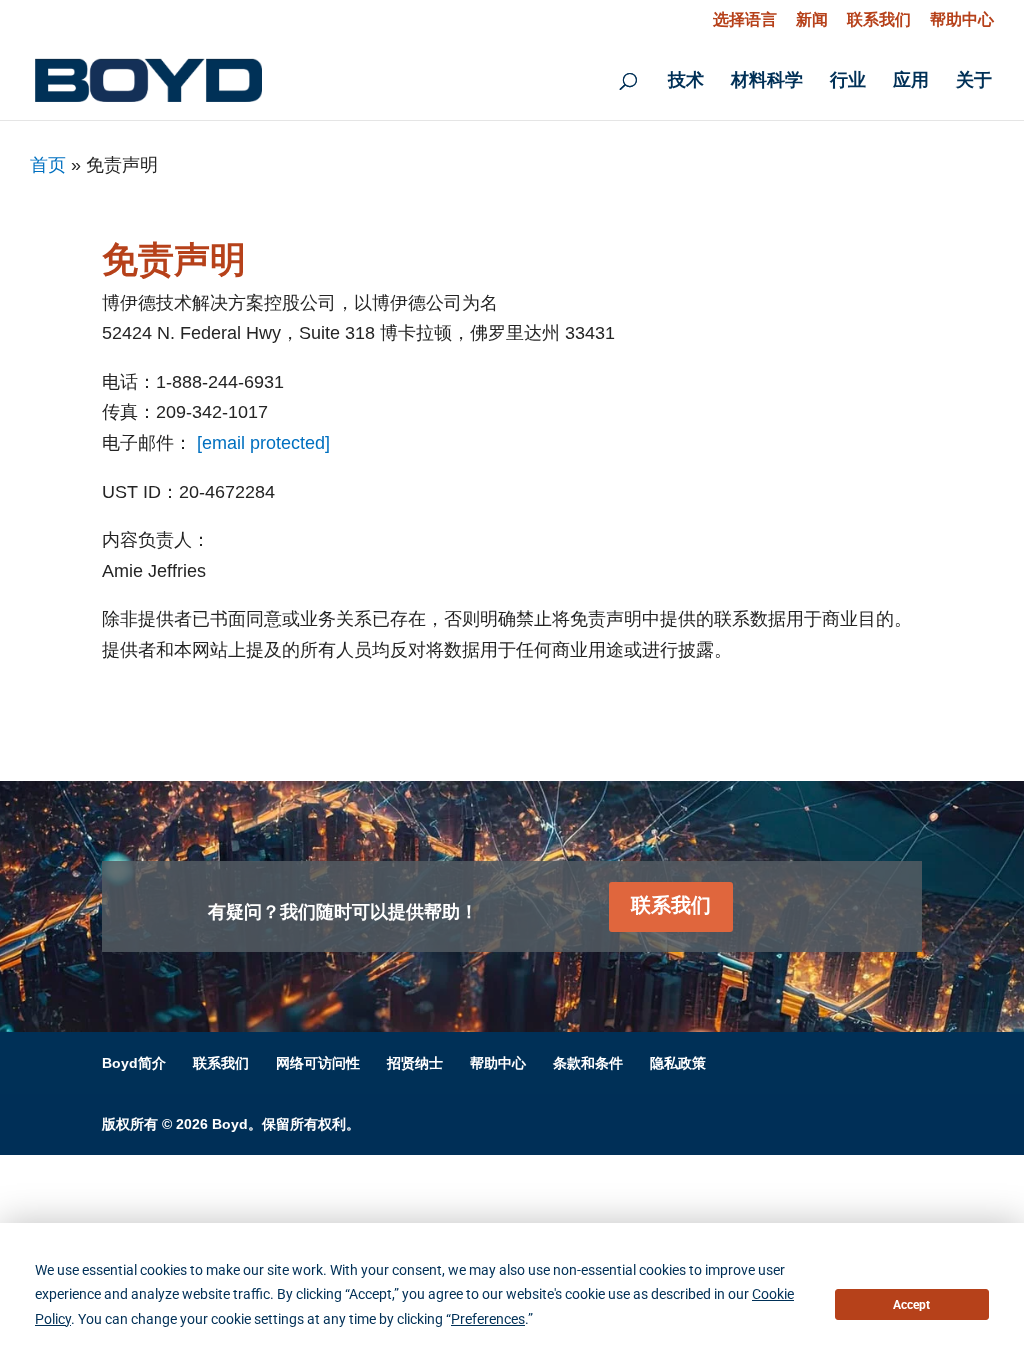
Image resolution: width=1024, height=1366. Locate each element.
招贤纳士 (415, 1063)
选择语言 (745, 19)
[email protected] (263, 443)
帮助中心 (962, 20)
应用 (911, 81)
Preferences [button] (488, 1319)
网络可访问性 (318, 1063)
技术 (686, 81)
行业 (848, 81)
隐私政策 (678, 1063)
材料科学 (767, 81)
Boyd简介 (134, 1063)
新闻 (812, 20)
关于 (974, 81)
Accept (911, 1305)
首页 (48, 165)
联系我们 (879, 20)
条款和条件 (588, 1063)
